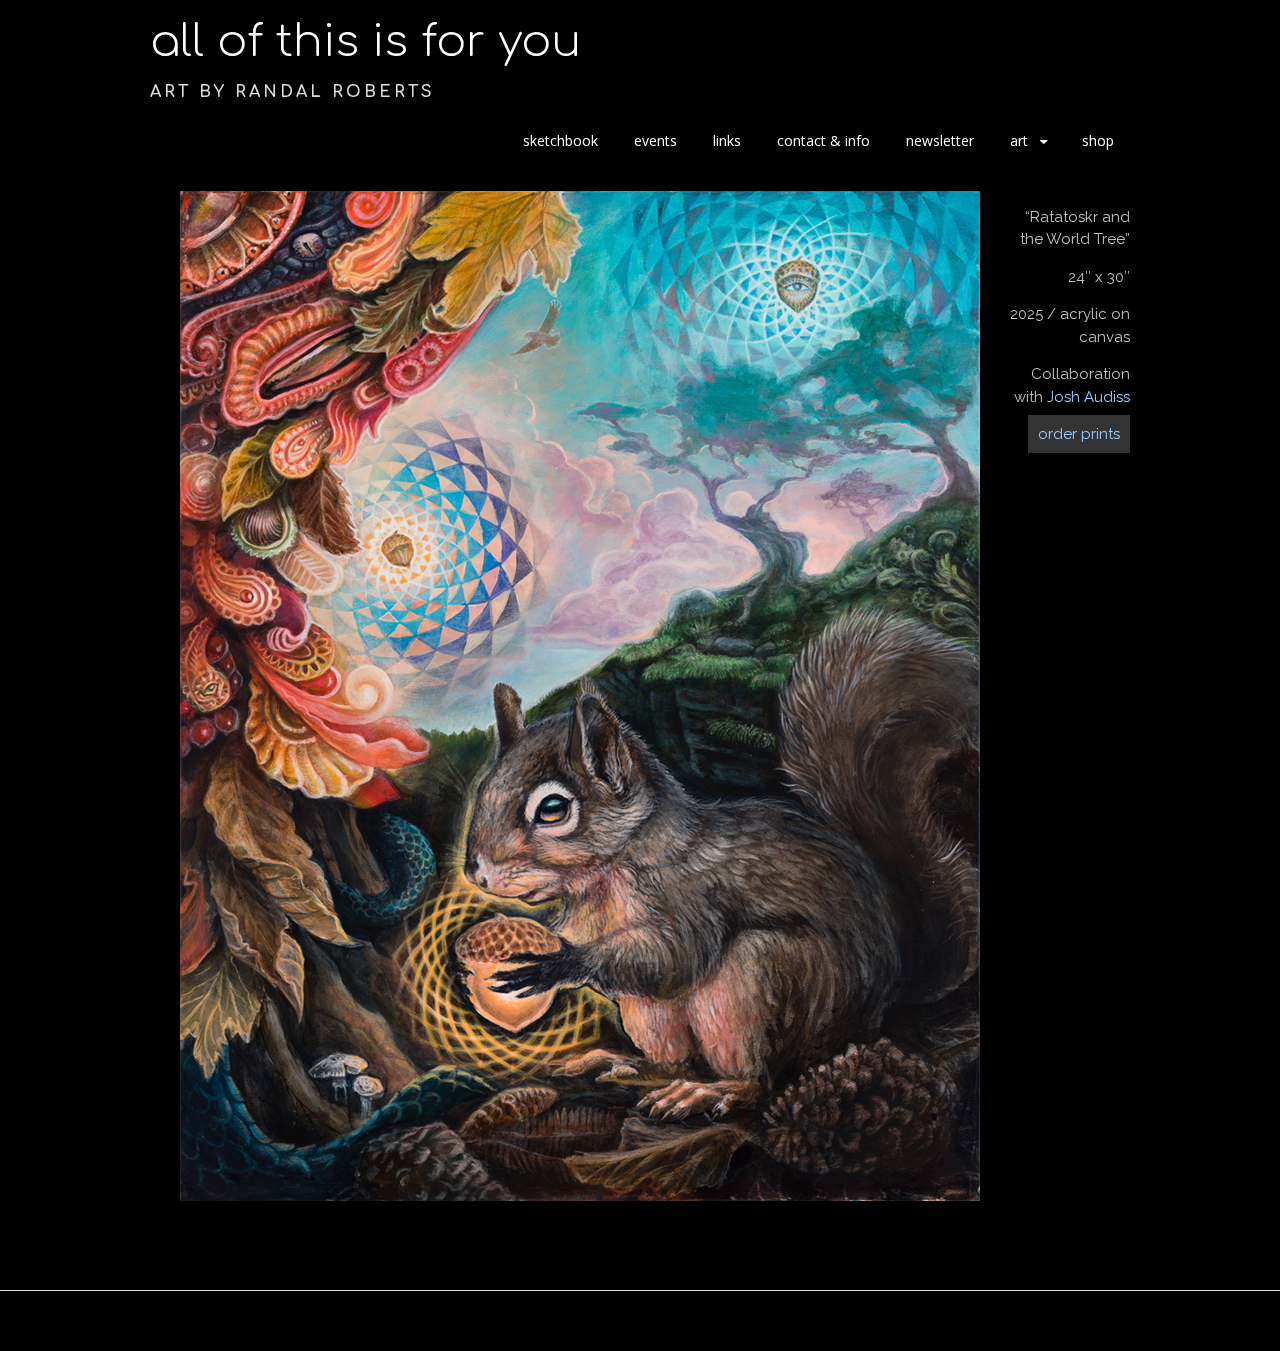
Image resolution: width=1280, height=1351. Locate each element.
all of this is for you (365, 41)
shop (1098, 140)
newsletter (940, 140)
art (1019, 140)
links (727, 140)
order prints (1079, 434)
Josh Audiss (1088, 397)
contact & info (823, 140)
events (655, 140)
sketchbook (560, 140)
